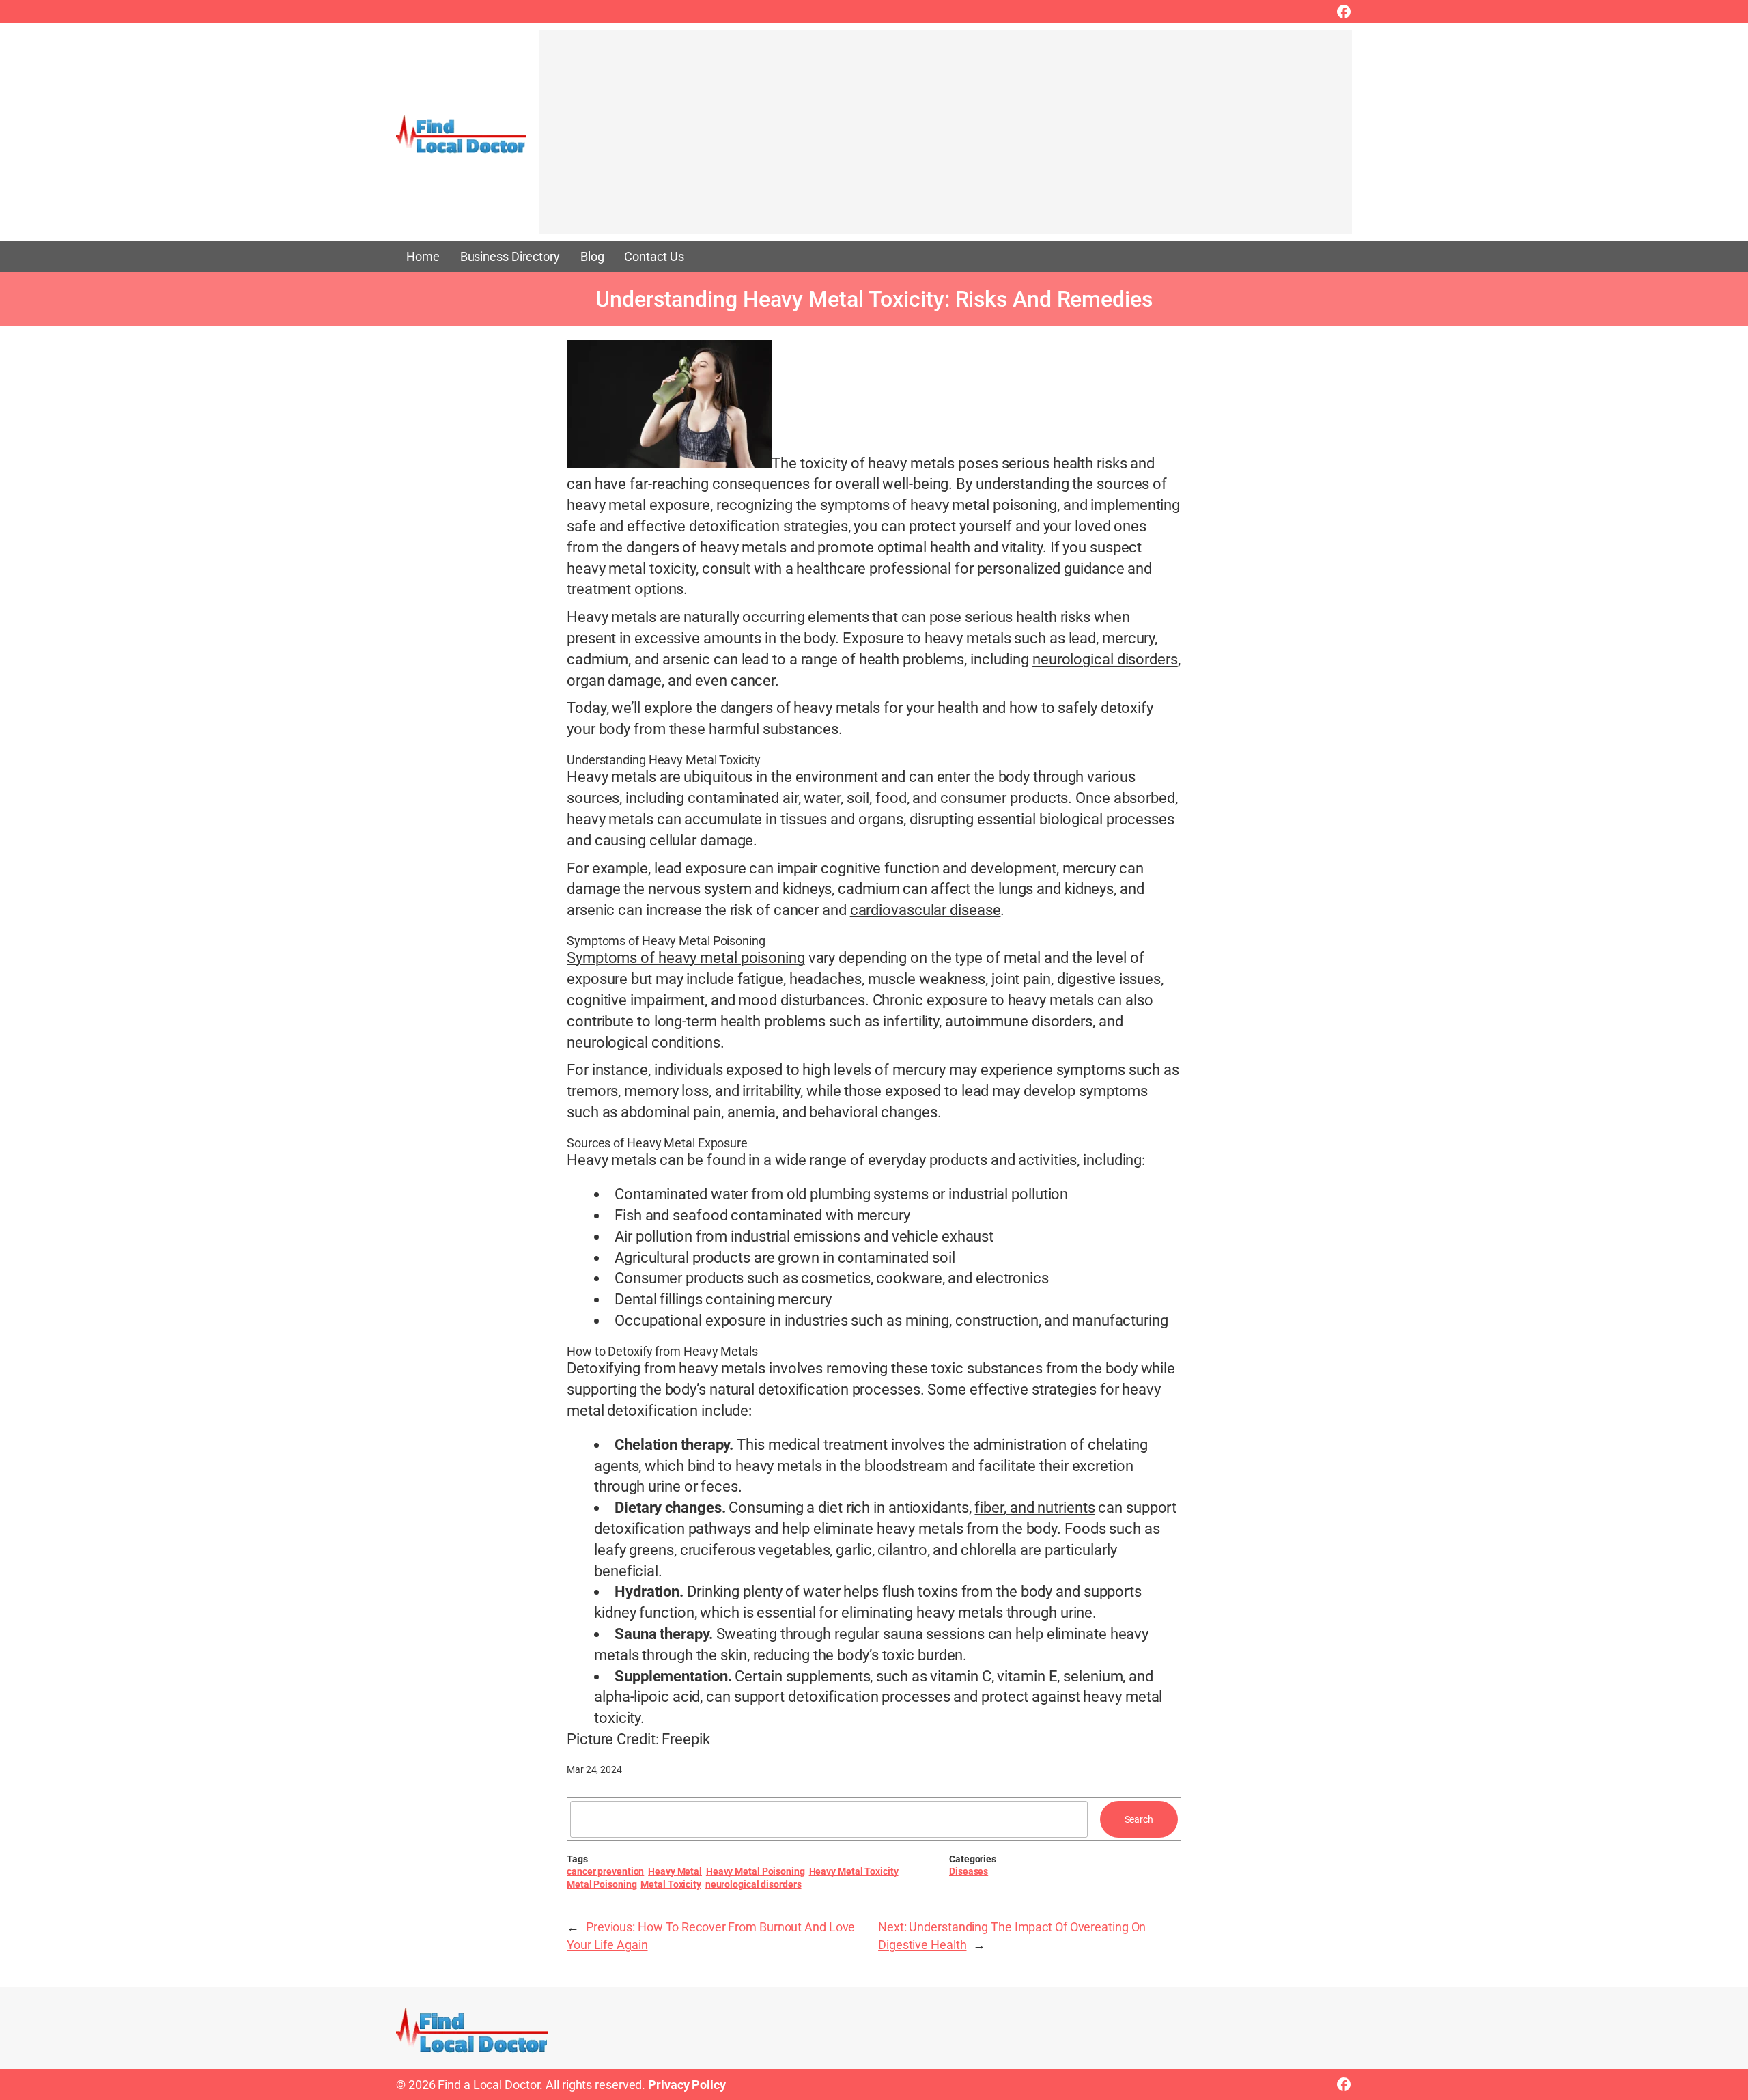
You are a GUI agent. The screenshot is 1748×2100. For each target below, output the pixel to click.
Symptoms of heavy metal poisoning (686, 958)
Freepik (686, 1739)
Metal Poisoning (602, 1884)
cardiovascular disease (926, 910)
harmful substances (774, 729)
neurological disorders (1105, 659)
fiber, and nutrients (1034, 1508)
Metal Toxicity (671, 1884)
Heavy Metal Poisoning (756, 1871)
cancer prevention (605, 1871)
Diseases (969, 1871)
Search (1139, 1819)
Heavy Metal (675, 1871)
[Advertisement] (945, 139)
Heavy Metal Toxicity (854, 1871)
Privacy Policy (687, 2085)
